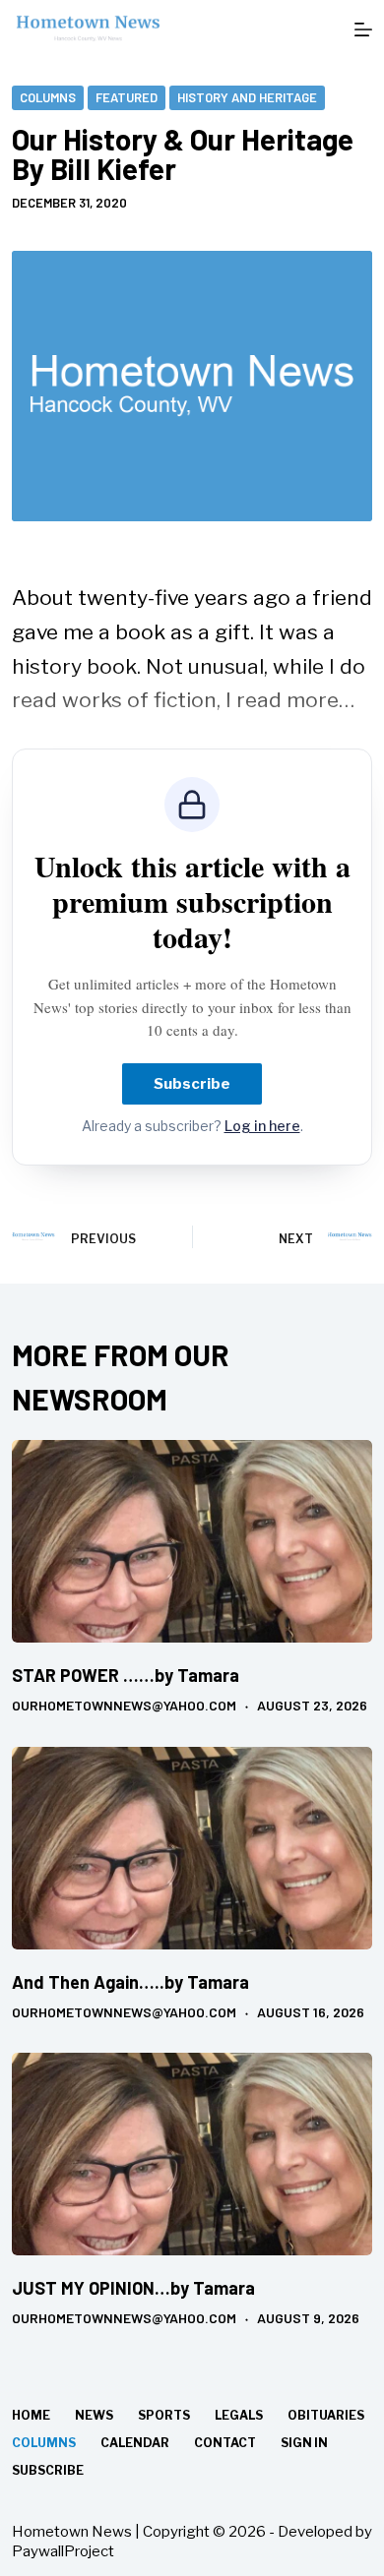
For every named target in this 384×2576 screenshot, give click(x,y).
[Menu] (363, 30)
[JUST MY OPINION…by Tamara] (192, 2154)
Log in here (262, 1126)
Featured (127, 97)
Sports (164, 2415)
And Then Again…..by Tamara (130, 1982)
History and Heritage (247, 97)
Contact (225, 2443)
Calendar (135, 2443)
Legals (239, 2415)
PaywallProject (63, 2551)
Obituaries (326, 2415)
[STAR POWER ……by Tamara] (192, 1541)
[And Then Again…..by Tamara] (192, 1848)
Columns (48, 97)
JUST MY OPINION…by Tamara (133, 2288)
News (94, 2415)
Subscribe (192, 1084)
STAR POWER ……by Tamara (126, 1675)
